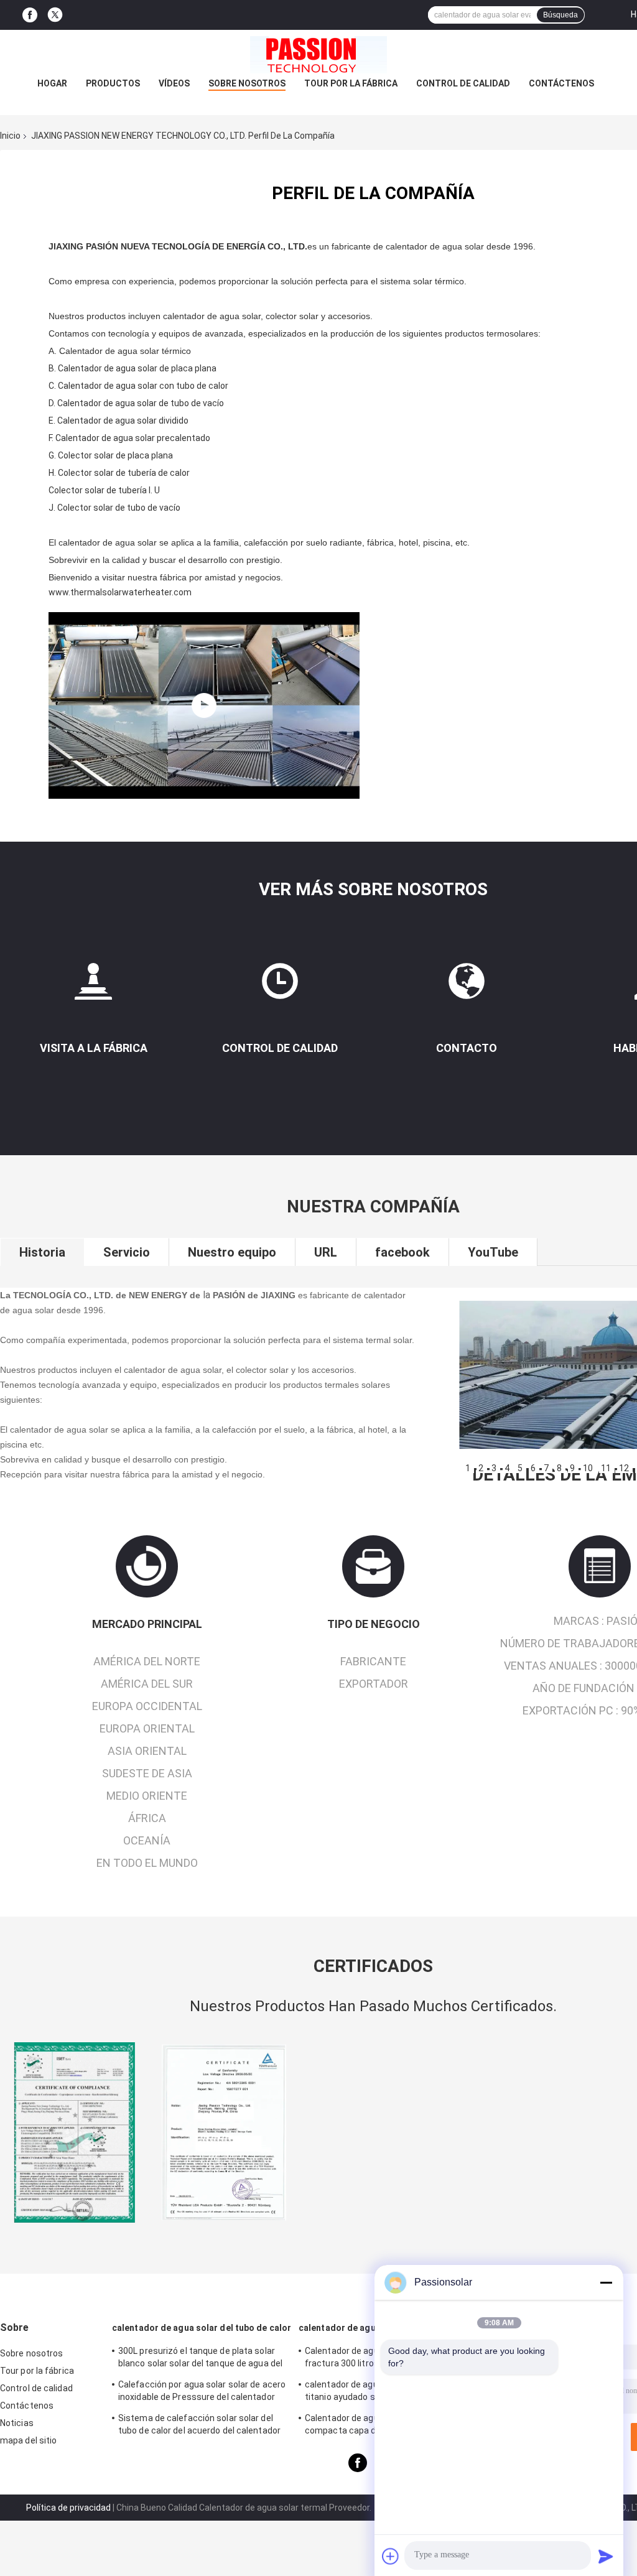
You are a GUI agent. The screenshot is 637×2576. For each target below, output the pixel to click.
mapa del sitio (28, 2440)
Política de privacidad (68, 2508)
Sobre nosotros (247, 83)
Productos (113, 83)
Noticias (17, 2423)
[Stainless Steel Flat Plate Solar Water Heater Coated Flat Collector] (204, 705)
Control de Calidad (280, 1048)
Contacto (467, 1048)
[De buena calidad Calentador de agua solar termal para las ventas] (75, 2132)
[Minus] (606, 2282)
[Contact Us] (467, 986)
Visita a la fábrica (94, 1048)
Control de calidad (463, 83)
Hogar (52, 83)
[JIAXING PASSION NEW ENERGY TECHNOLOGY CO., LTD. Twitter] (55, 15)
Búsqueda (560, 15)
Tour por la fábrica (351, 83)
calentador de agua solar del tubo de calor (202, 2328)
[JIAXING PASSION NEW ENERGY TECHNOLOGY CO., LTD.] (318, 55)
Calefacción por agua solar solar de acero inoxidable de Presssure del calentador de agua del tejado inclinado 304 (202, 2392)
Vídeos (174, 83)
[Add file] (391, 2556)
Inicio (10, 136)
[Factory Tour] (93, 986)
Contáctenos (561, 83)
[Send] (606, 2556)
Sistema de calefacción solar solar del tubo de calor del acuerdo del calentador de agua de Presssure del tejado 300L (199, 2426)
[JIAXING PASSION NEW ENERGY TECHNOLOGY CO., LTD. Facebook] (30, 15)
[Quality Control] (280, 986)
